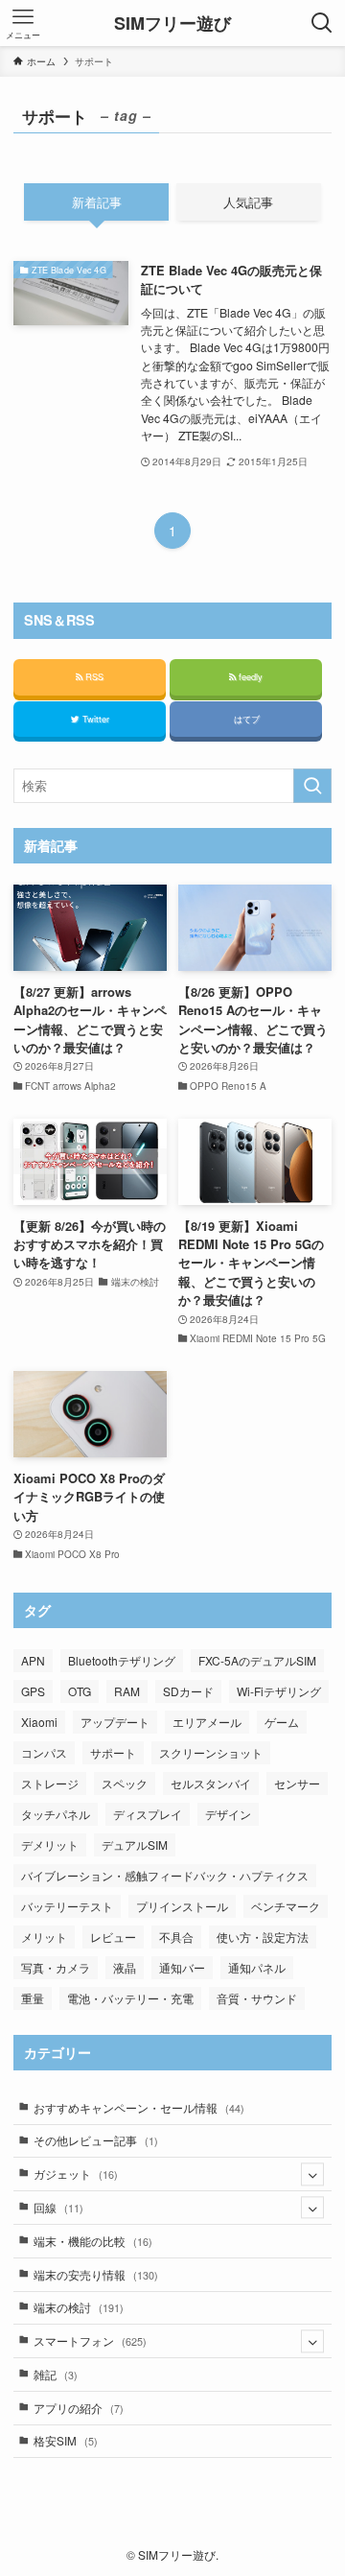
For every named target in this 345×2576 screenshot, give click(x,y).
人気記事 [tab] (248, 202)
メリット (44, 1937)
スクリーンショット (211, 1752)
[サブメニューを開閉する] (312, 2174)
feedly (249, 676)
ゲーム (282, 1722)
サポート (113, 1752)
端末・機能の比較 (93, 2241)
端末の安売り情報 (96, 2275)
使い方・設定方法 (263, 1937)
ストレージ (50, 1783)
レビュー (113, 1937)
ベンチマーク (286, 1906)
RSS (93, 676)
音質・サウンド (257, 1998)
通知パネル (257, 1967)
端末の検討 (79, 2307)
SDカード (188, 1691)
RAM (127, 1691)
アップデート (115, 1722)
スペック (125, 1783)
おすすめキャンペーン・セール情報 (139, 2108)
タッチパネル (56, 1814)
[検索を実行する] (312, 786)
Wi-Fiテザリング (279, 1691)
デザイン (228, 1814)
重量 (33, 1998)
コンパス (44, 1752)
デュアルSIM (135, 1844)
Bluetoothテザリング (122, 1660)
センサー (297, 1783)
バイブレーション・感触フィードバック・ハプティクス (165, 1875)
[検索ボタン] (322, 23)
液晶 (125, 1967)
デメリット (50, 1844)
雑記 (56, 2375)
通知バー (182, 1967)
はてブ (245, 719)
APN (33, 1660)
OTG (80, 1691)
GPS (33, 1691)
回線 (58, 2208)
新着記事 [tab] (97, 202)
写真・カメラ (56, 1967)
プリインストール (182, 1906)
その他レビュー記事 (96, 2140)
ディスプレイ (148, 1814)
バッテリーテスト (67, 1906)
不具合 (176, 1937)
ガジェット (76, 2174)
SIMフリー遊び (172, 23)
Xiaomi (39, 1722)
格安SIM (66, 2441)
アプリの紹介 (79, 2408)
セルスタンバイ (211, 1783)
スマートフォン (90, 2341)
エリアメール (207, 1722)
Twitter (94, 719)
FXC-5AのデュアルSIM (257, 1660)
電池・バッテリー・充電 (130, 1998)
